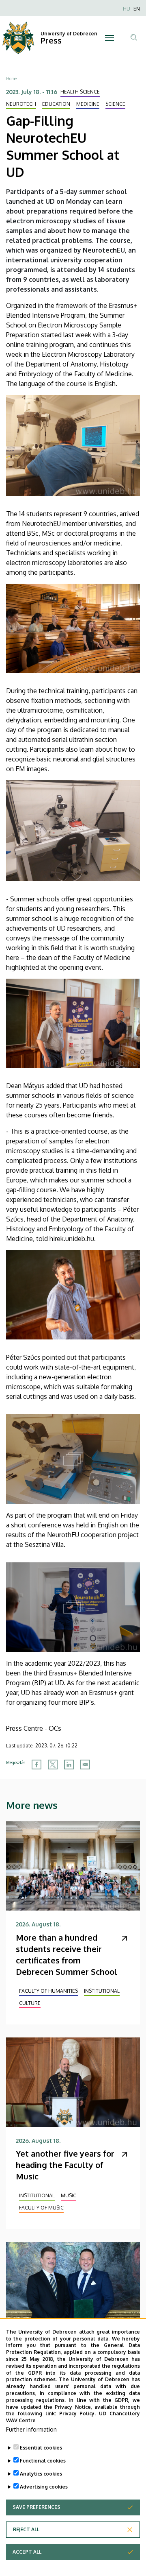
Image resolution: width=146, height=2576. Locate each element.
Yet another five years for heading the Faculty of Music (65, 2165)
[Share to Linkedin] (69, 1765)
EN (137, 9)
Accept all (27, 2552)
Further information (31, 2429)
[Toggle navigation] (109, 38)
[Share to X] (53, 1765)
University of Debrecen (69, 34)
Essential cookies (41, 2448)
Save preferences (36, 2507)
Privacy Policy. (78, 2414)
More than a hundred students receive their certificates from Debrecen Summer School (67, 1954)
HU (127, 9)
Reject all (26, 2529)
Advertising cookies (44, 2487)
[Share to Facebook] (36, 1765)
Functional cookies (43, 2461)
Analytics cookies (41, 2474)
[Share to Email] (85, 1765)
